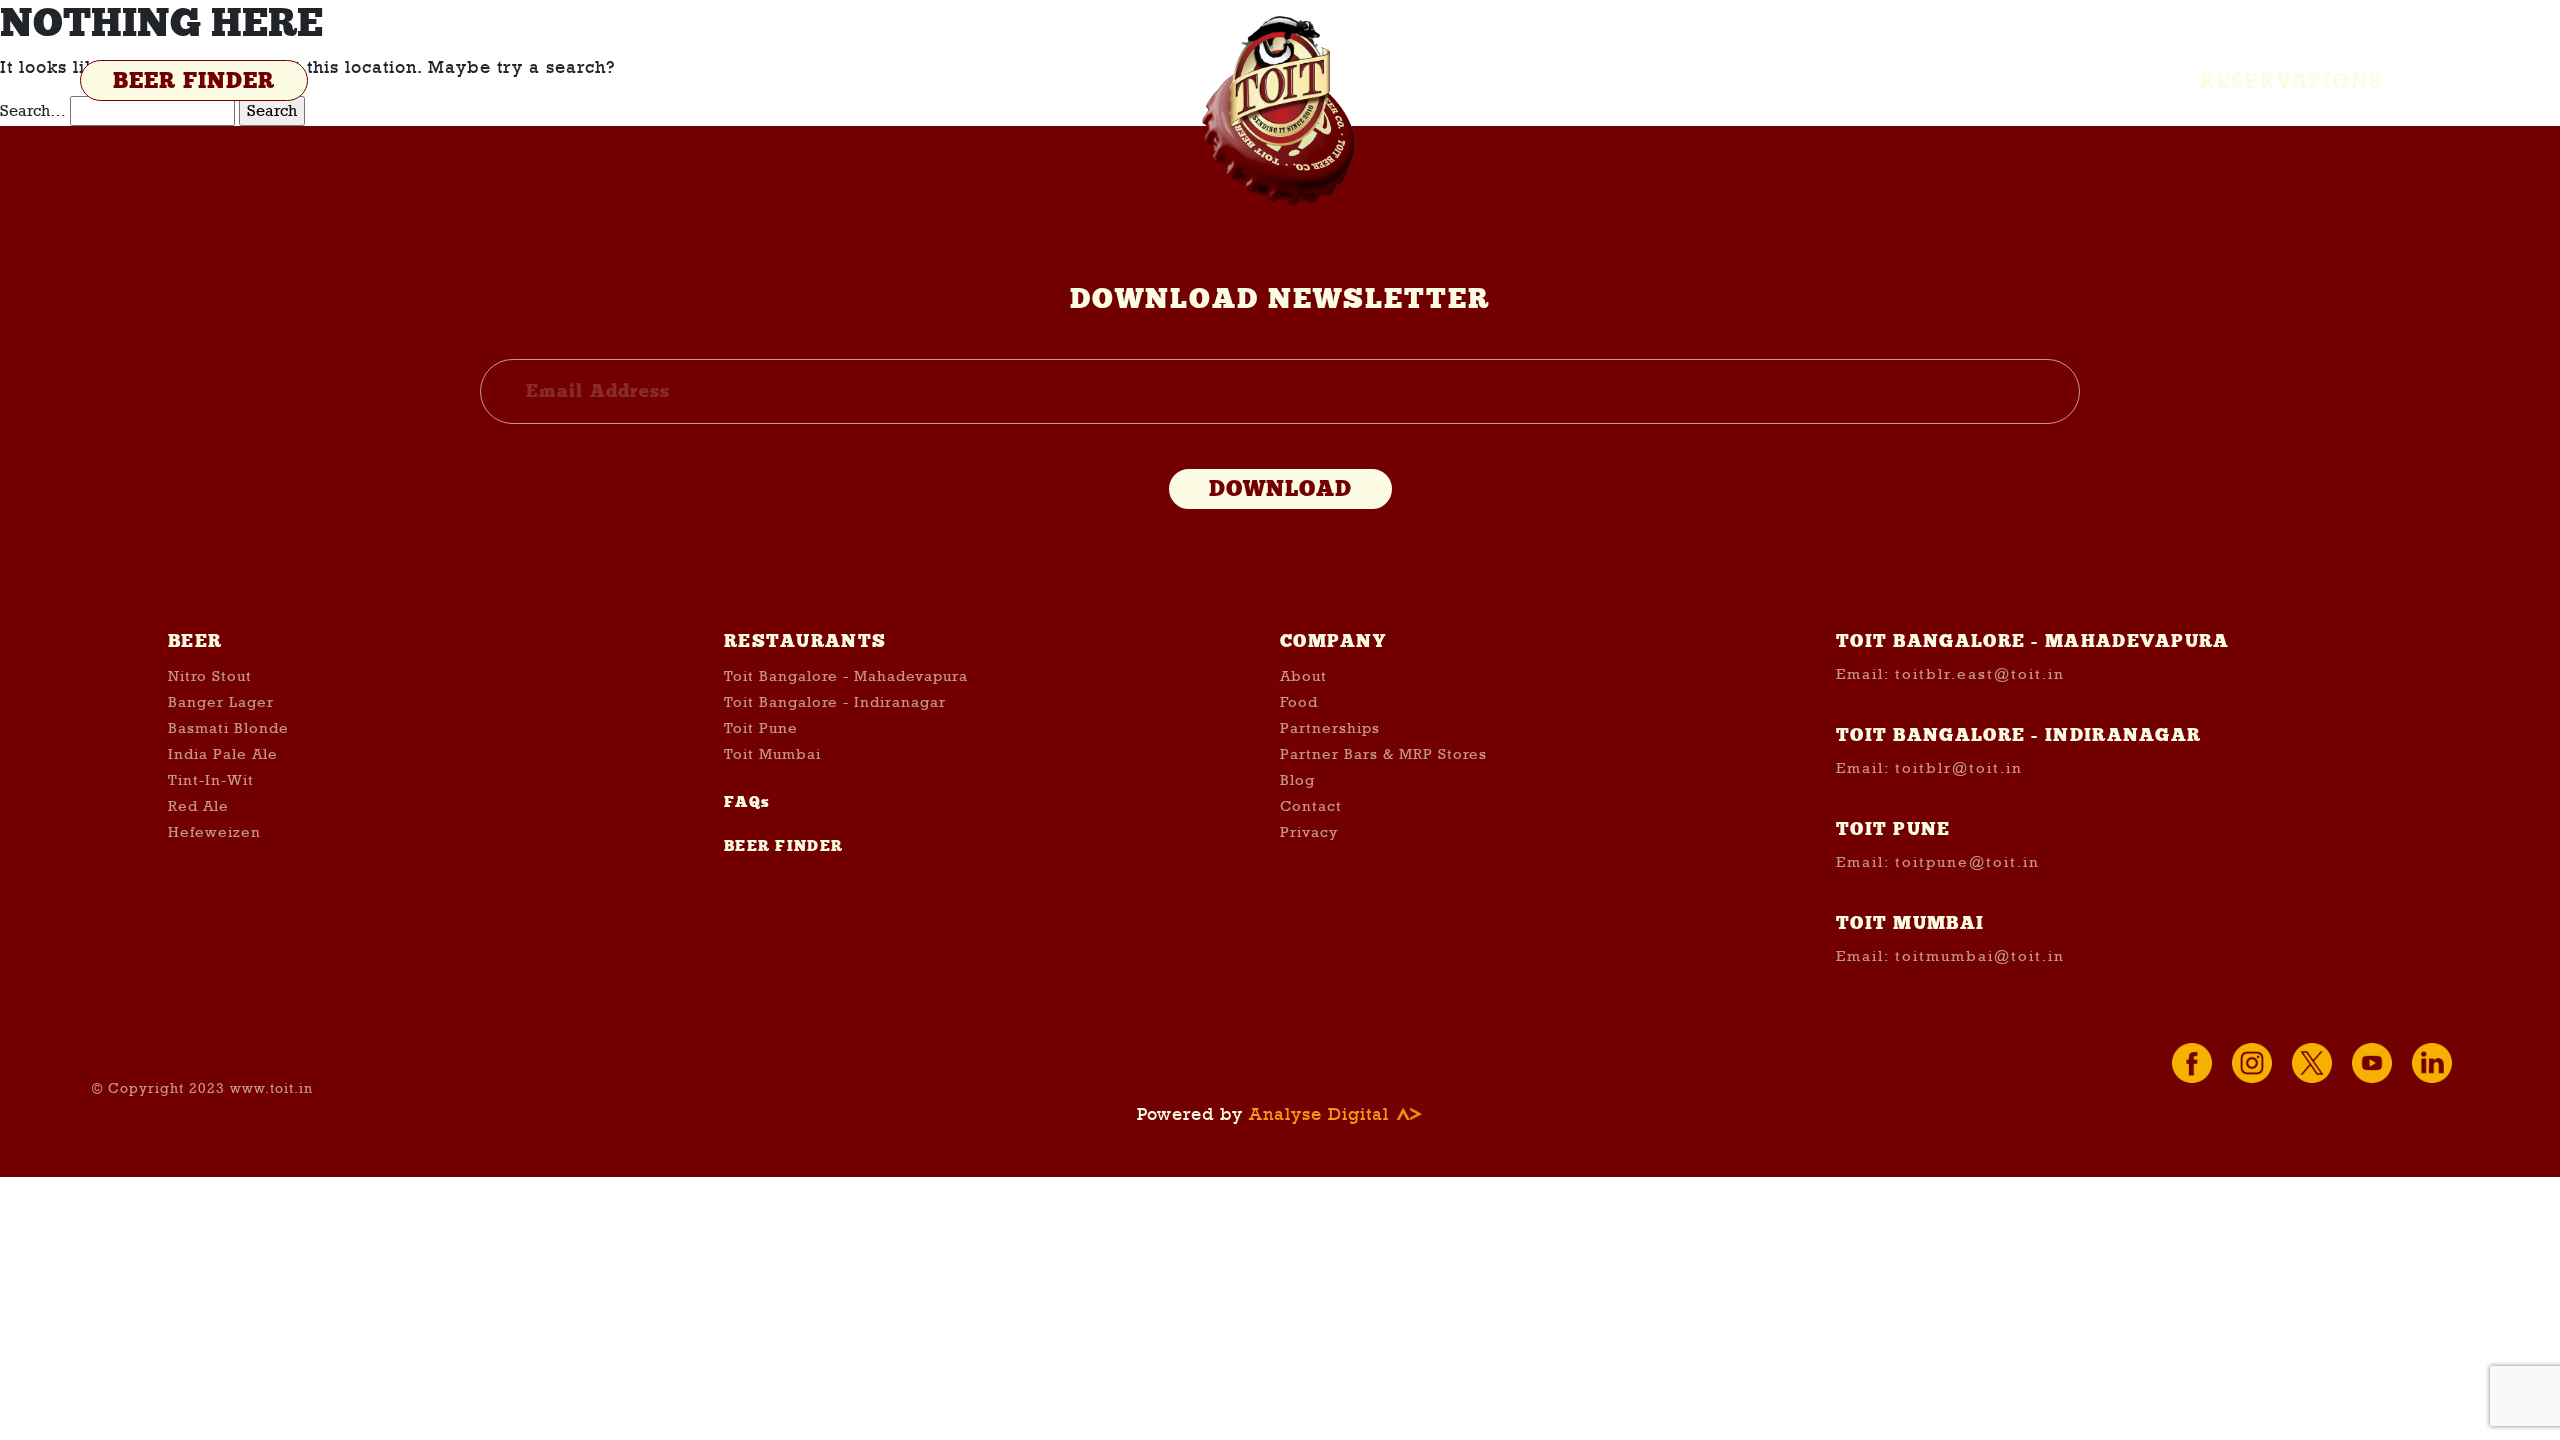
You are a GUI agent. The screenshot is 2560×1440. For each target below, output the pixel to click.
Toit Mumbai (772, 754)
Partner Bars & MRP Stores (1383, 754)
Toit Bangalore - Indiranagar (835, 702)
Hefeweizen (214, 832)
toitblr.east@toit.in (1980, 674)
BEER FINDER (194, 81)
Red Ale (198, 806)
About (1303, 676)
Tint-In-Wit (211, 780)
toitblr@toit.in (1959, 768)
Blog (1297, 780)
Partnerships (1330, 728)
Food (1299, 702)
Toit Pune (761, 728)
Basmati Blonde (228, 728)
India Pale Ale (223, 754)
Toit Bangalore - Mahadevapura (846, 676)
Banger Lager (221, 702)
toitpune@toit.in (1967, 862)
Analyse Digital (1322, 1114)
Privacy (1309, 832)
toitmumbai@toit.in (1980, 956)
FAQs (747, 802)
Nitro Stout (210, 676)
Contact (1311, 806)
